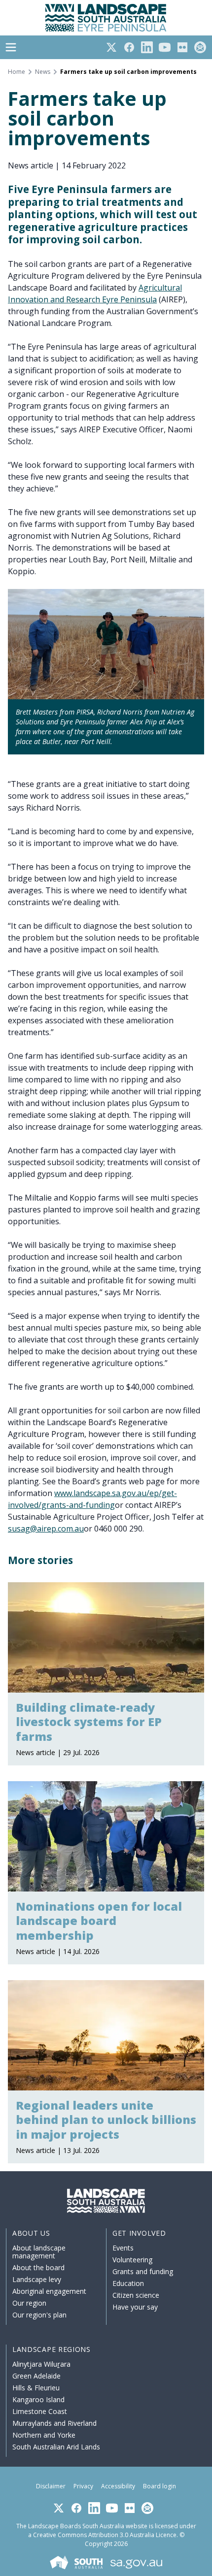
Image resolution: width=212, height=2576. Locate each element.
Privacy (83, 2486)
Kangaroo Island (38, 2399)
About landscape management (39, 2252)
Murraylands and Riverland (54, 2423)
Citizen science (136, 2295)
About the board (38, 2267)
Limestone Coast (40, 2411)
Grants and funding (143, 2271)
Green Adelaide (36, 2376)
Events (123, 2248)
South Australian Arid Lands (56, 2447)
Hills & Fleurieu (36, 2388)
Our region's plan (39, 2315)
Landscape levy (37, 2279)
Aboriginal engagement (49, 2291)
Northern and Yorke (44, 2435)
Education (128, 2283)
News (43, 72)
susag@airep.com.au (46, 1529)
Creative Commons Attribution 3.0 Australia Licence (105, 2535)
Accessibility (118, 2486)
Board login (159, 2486)
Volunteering (132, 2260)
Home (17, 72)
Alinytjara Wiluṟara (41, 2364)
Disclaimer (51, 2486)
